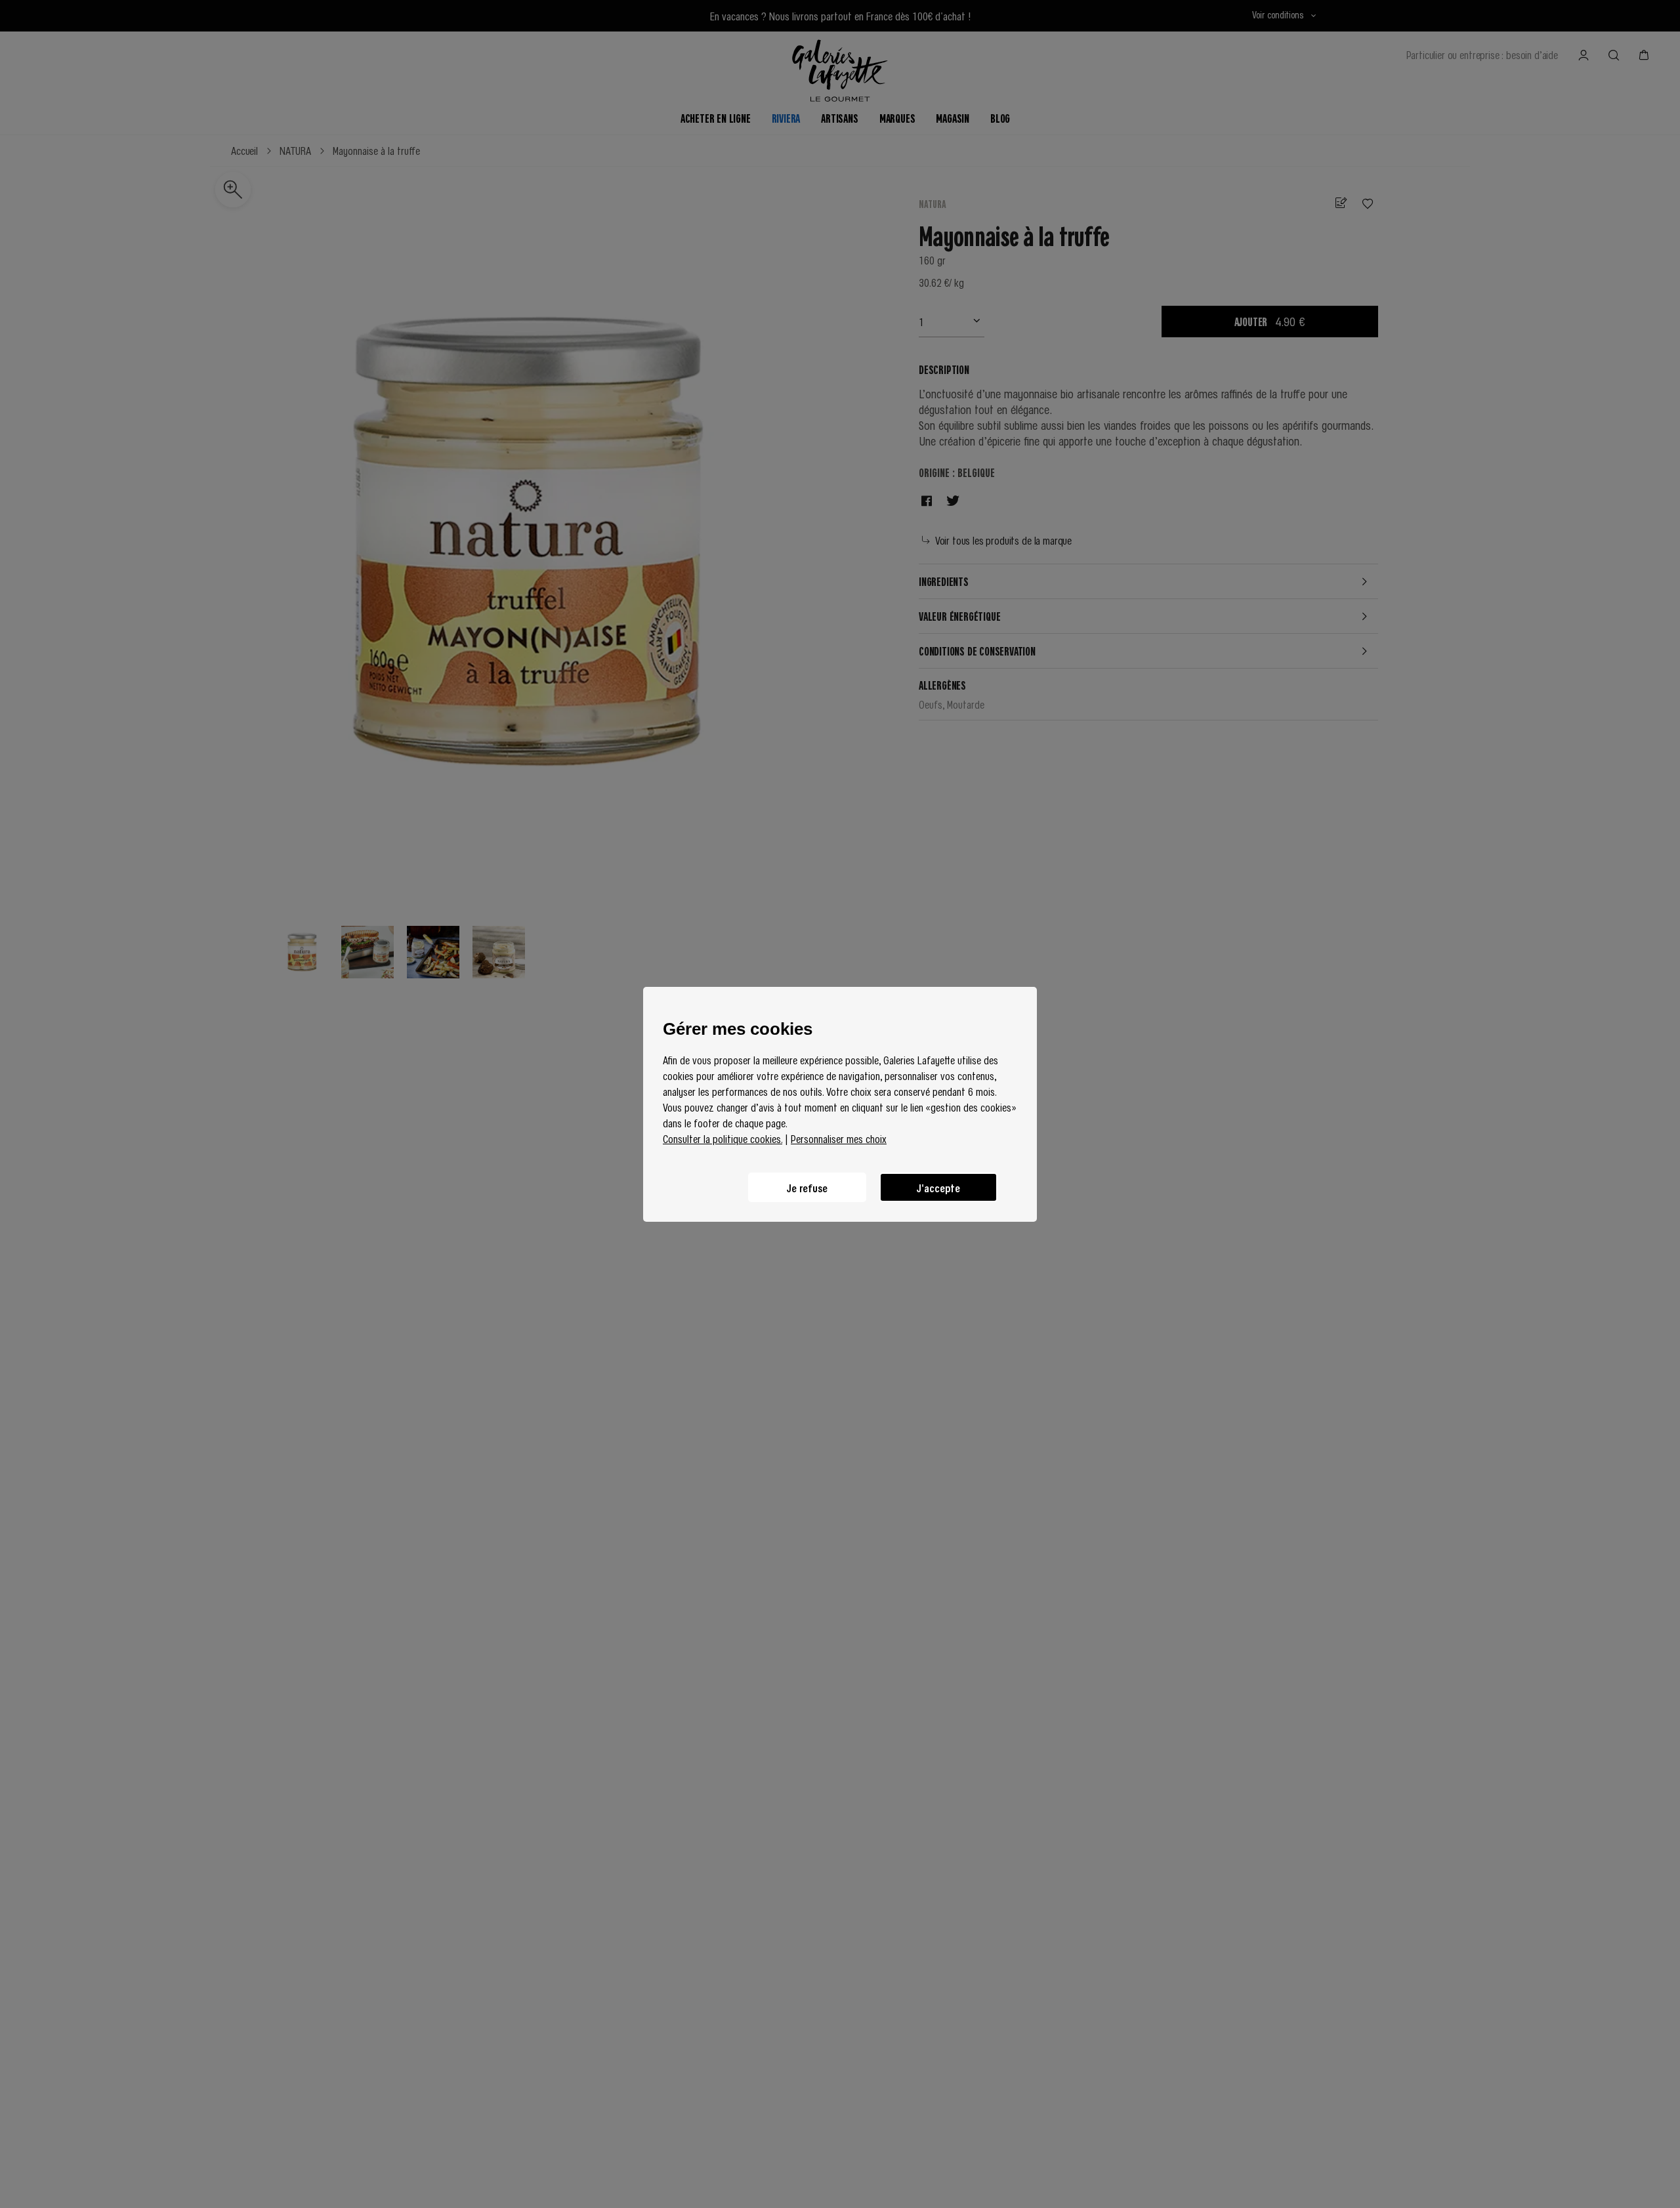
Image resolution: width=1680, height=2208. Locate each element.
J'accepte (938, 1187)
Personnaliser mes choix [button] (839, 1138)
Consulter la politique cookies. (723, 1138)
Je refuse (807, 1187)
